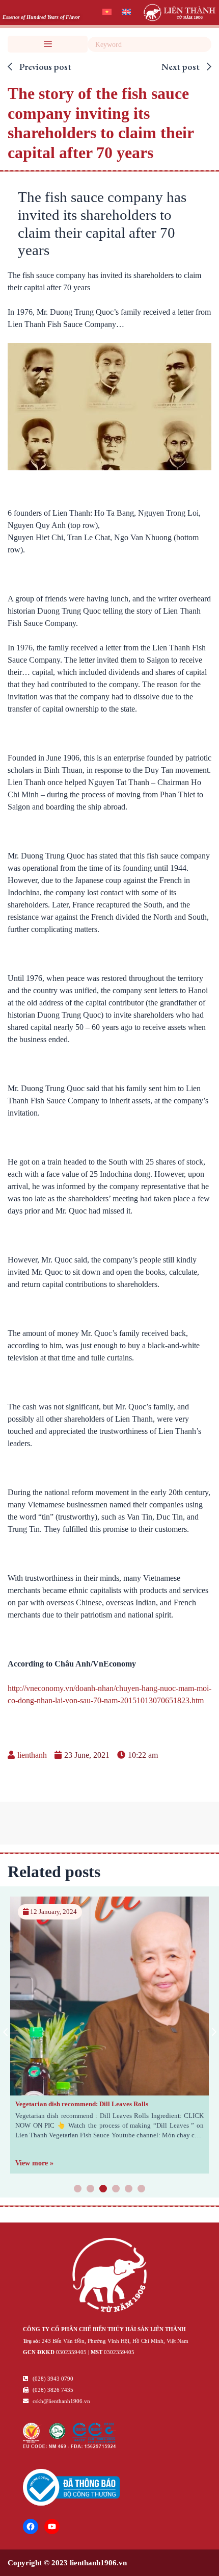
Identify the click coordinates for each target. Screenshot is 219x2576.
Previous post (44, 67)
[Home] (109, 2277)
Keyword (202, 44)
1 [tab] (78, 2189)
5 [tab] (129, 2189)
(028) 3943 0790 (52, 2379)
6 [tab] (142, 2189)
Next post (182, 67)
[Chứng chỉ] (70, 2446)
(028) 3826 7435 (52, 2390)
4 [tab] (116, 2189)
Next (214, 2032)
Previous (5, 2032)
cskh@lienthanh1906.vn (61, 2401)
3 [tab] (103, 2189)
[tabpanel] (109, 2035)
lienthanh (32, 1755)
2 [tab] (91, 2189)
